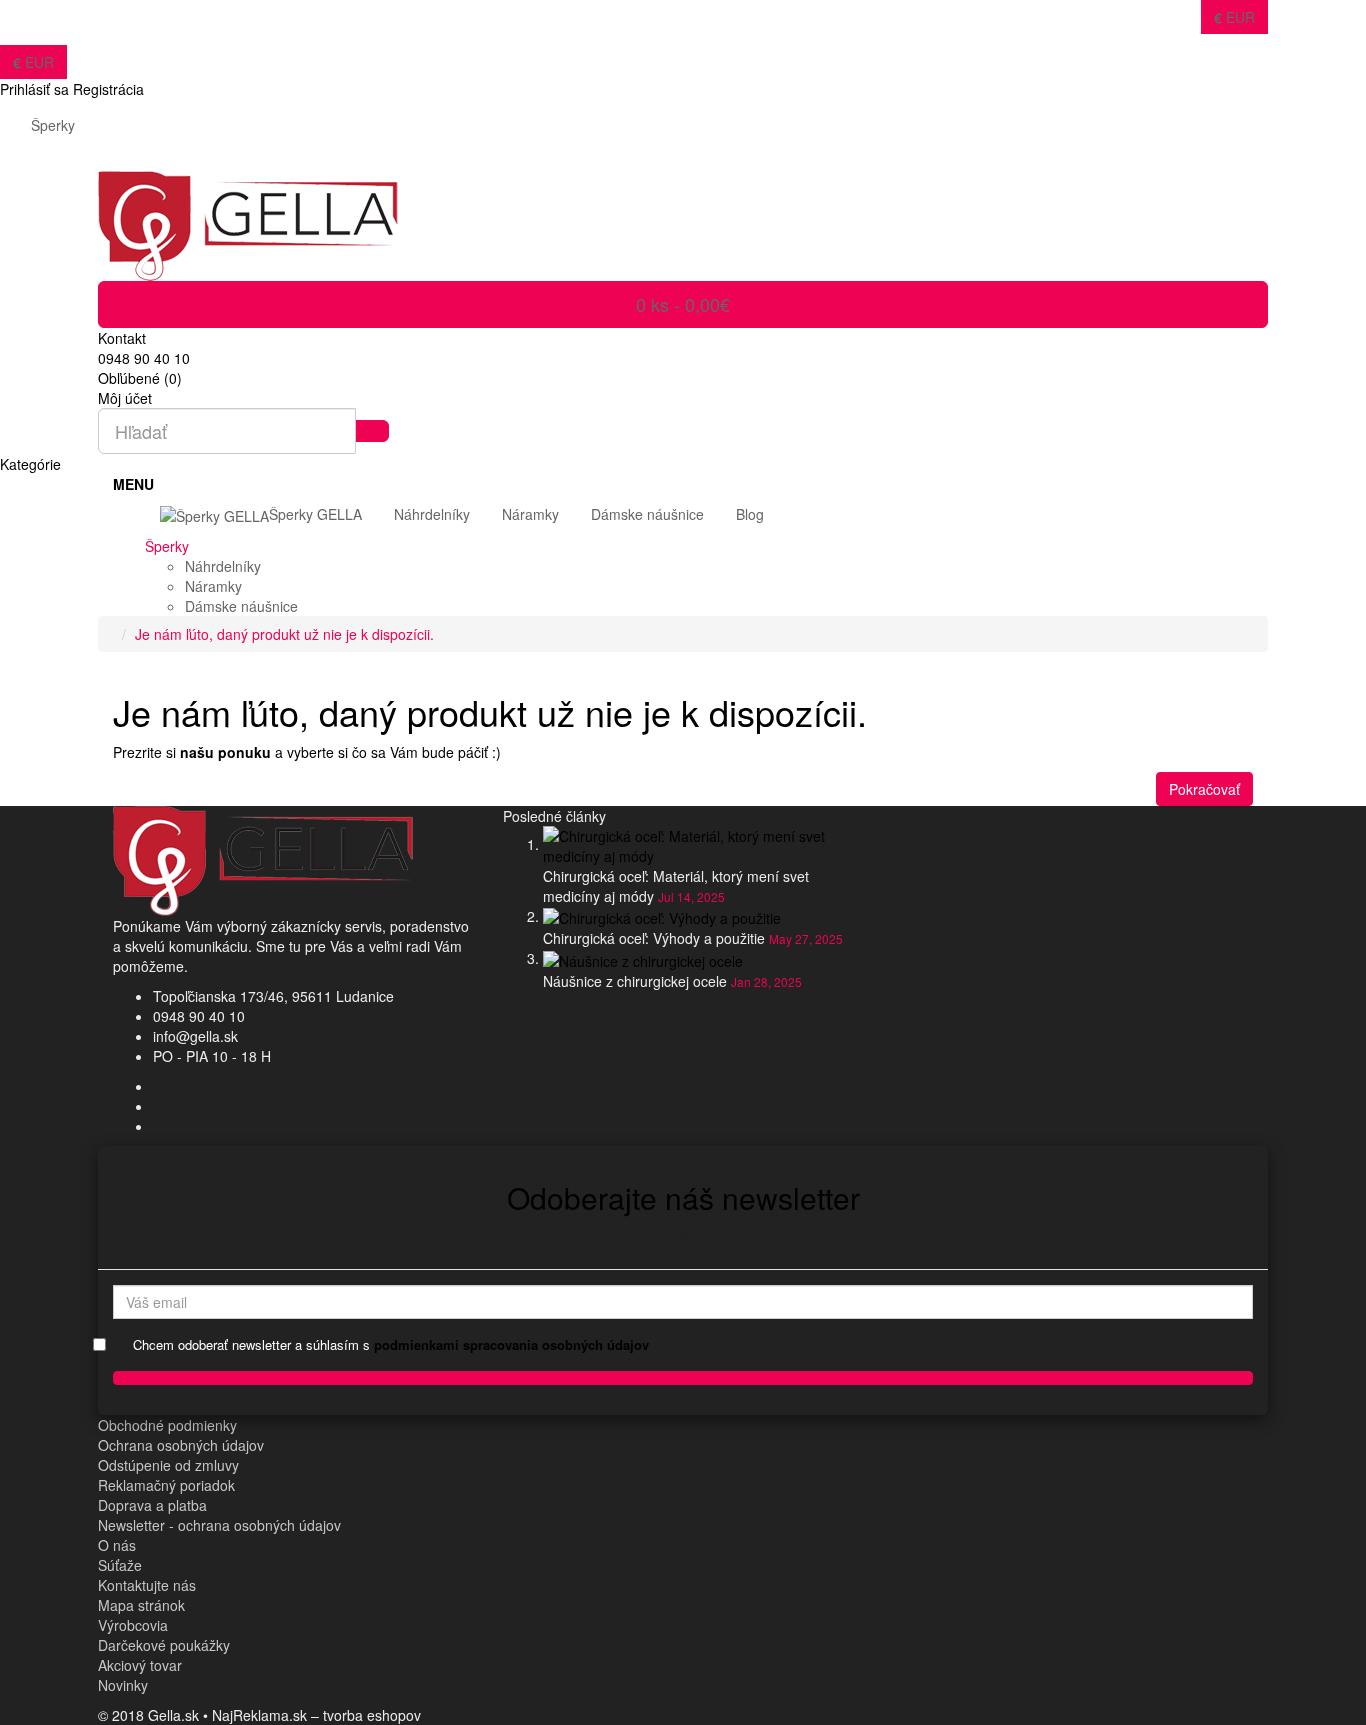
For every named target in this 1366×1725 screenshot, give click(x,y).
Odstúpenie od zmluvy (168, 1465)
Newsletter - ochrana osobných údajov (219, 1525)
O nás (117, 1545)
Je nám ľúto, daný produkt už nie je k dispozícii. (284, 634)
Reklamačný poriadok (166, 1485)
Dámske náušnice (241, 606)
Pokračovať (1204, 789)
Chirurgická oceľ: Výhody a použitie (654, 938)
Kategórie (30, 464)
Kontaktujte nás (147, 1585)
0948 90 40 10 (199, 1016)
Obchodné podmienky (167, 1425)
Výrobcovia (133, 1625)
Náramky (213, 586)
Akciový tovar (140, 1665)
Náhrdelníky (223, 566)
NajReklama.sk (259, 1715)
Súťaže (120, 1565)
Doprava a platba (152, 1505)
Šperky (53, 125)
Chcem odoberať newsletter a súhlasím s (391, 1345)
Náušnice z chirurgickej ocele (635, 981)
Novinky (123, 1685)
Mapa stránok (141, 1605)
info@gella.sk (195, 1036)
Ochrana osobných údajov (181, 1445)
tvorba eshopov (372, 1715)
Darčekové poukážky (164, 1645)
